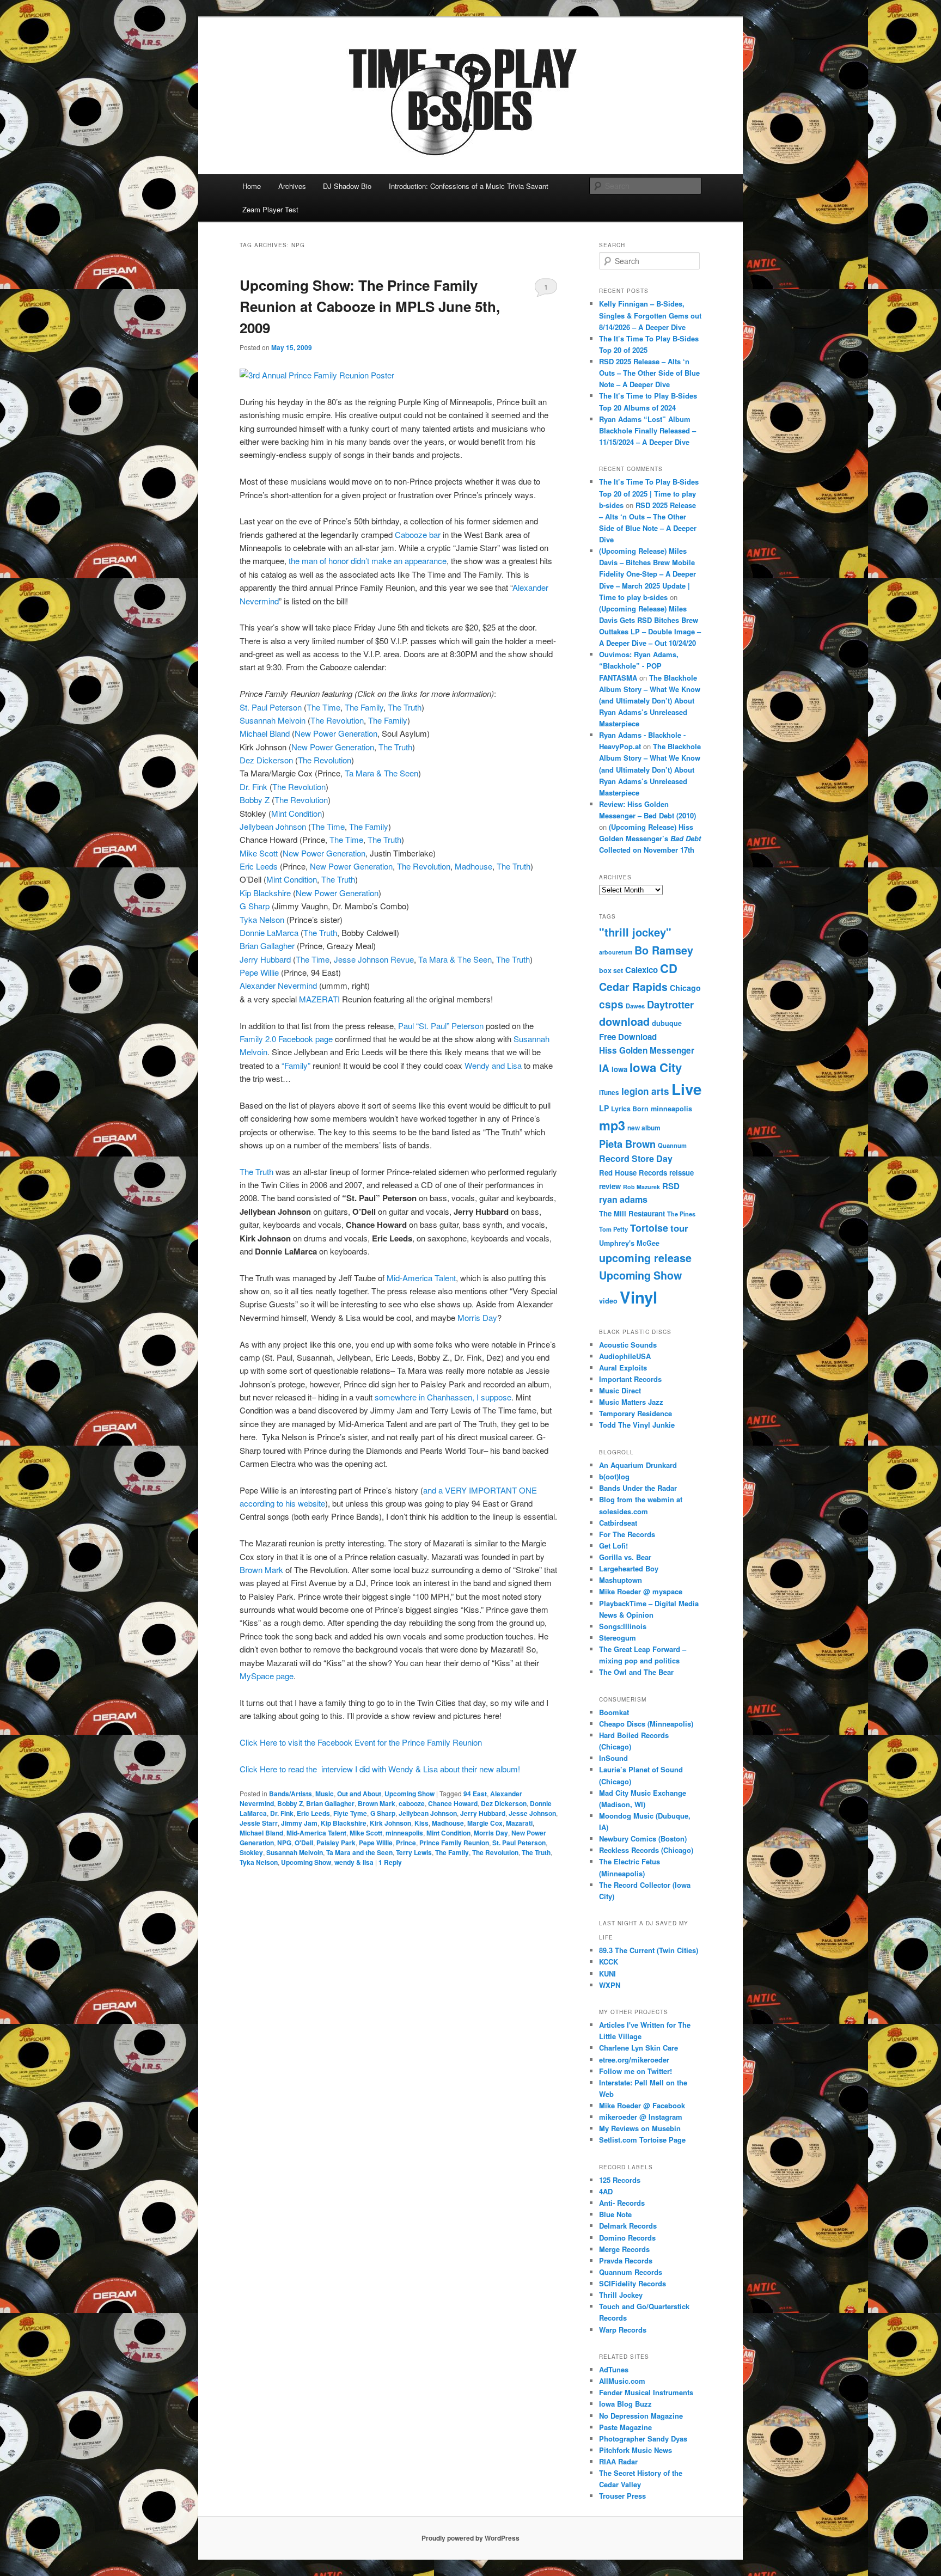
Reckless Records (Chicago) (646, 1850)
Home (252, 186)
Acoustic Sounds (628, 1345)
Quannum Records (631, 2272)
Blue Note (615, 2214)
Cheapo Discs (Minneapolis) (646, 1724)
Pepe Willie (260, 972)
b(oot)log (614, 1476)
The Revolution (337, 720)
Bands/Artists (291, 1794)
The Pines (681, 1214)
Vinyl (638, 1297)
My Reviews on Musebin (640, 2128)
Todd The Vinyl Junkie (637, 1425)
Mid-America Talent (421, 1278)
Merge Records (624, 2249)
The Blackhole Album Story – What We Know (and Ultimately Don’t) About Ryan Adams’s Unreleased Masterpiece (650, 701)
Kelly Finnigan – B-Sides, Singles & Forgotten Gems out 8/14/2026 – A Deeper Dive (650, 315)
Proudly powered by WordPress (471, 2538)
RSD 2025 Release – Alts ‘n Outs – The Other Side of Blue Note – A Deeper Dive (649, 373)
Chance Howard (453, 1803)
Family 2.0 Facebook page (286, 1039)
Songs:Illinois (623, 1626)
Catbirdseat (618, 1523)
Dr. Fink (253, 787)
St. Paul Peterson (272, 707)
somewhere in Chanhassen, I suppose (443, 1397)
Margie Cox (485, 1823)
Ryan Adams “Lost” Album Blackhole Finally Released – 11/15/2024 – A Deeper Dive (647, 430)
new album (644, 1128)
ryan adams (623, 1199)
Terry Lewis (414, 1852)
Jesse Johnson (532, 1813)
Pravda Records (626, 2260)
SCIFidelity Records (633, 2283)
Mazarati (519, 1823)
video (608, 1301)
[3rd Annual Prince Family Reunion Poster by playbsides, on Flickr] (317, 375)
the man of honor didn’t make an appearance (368, 561)
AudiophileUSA (625, 1356)
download (624, 1021)
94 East (475, 1794)
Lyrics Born (630, 1109)
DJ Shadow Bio (347, 186)
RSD (671, 1186)
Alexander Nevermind (278, 985)
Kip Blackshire (265, 893)
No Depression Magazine (641, 2416)
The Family (364, 707)
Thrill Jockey (621, 2295)
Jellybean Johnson (273, 826)
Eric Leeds (260, 866)
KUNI (607, 1974)
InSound (613, 1758)
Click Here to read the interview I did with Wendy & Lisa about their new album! (380, 1769)
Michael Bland (265, 733)
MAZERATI (319, 999)
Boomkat (614, 1712)
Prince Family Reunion (454, 1843)
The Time (323, 707)
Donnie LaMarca (269, 932)
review (610, 1186)
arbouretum (616, 952)
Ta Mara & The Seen (381, 773)
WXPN (610, 1985)
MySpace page (267, 1676)
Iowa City (656, 1067)
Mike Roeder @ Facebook (642, 2105)
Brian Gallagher (267, 946)
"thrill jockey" (635, 932)
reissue (682, 1173)
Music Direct (620, 1390)
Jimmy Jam (299, 1823)
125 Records (620, 2180)
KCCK (609, 1962)
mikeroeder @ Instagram (641, 2117)
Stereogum (618, 1638)
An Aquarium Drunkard (638, 1465)
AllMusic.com (622, 2381)
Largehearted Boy (629, 1568)
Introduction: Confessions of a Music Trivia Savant (469, 186)
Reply (390, 1862)
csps (611, 1004)
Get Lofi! (613, 1546)
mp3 (612, 1125)
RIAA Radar (618, 2461)
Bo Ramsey (664, 950)
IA (604, 1068)
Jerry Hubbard (266, 959)
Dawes (635, 1006)
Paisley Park (336, 1843)
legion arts (645, 1091)
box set (611, 970)
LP (604, 1108)
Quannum (672, 1145)
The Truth (405, 707)
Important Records (630, 1379)
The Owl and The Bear (636, 1672)
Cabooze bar (418, 534)
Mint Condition (297, 813)
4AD (606, 2191)
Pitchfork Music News (636, 2450)
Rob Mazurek (641, 1187)
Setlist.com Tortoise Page (642, 2140)
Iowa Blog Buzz (625, 2404)
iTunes (609, 1093)
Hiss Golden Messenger (647, 1050)
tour (679, 1228)
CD (669, 968)
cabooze (412, 1803)
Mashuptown (621, 1580)
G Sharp (255, 906)
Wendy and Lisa (494, 1065)
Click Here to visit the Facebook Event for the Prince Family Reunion (361, 1742)
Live (686, 1089)
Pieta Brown (627, 1144)
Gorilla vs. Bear (625, 1557)
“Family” (297, 1065)
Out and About (359, 1794)
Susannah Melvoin (274, 720)
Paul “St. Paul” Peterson (441, 1026)
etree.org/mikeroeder (634, 2060)
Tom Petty (613, 1229)
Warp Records (623, 2330)
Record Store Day (636, 1158)
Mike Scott (260, 853)
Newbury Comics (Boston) (643, 1838)
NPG (284, 1843)
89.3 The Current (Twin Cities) (649, 1950)
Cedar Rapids (633, 987)
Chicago (685, 988)
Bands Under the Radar (638, 1488)
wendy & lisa (354, 1862)
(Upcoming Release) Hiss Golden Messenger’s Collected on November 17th (650, 838)
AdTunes (614, 2369)
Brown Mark (262, 1570)
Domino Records (627, 2238)
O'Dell (304, 1843)
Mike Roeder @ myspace (641, 1591)
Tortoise (649, 1228)
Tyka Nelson (262, 919)
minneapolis (404, 1833)
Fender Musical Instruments (646, 2392)
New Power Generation (336, 733)
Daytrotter (670, 1004)
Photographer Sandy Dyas (643, 2439)
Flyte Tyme (350, 1813)
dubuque (667, 1023)
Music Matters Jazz (631, 1402)
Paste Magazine (625, 2427)
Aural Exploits (623, 1367)
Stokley (251, 1852)
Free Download (628, 1037)
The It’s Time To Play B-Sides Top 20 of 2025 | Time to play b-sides (649, 493)
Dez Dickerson (266, 760)
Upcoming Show (410, 1794)
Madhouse (473, 866)
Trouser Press (622, 2496)
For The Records (627, 1534)
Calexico (641, 970)
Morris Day (477, 1317)
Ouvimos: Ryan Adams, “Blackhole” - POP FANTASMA (639, 666)
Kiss (421, 1823)
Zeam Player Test (270, 209)
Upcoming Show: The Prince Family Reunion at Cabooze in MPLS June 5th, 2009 (370, 306)
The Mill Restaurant (632, 1213)
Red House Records (633, 1173)
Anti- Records (622, 2203)
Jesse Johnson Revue (374, 959)
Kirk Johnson (390, 1823)
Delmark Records (628, 2226)
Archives (292, 186)
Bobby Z (255, 800)
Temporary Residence (636, 1413)
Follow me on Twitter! (636, 2071)
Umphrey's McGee (629, 1243)
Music (325, 1794)
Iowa (619, 1069)
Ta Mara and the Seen (359, 1852)
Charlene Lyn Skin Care (638, 2048)
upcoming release (645, 1258)
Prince (406, 1843)
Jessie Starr (259, 1823)
